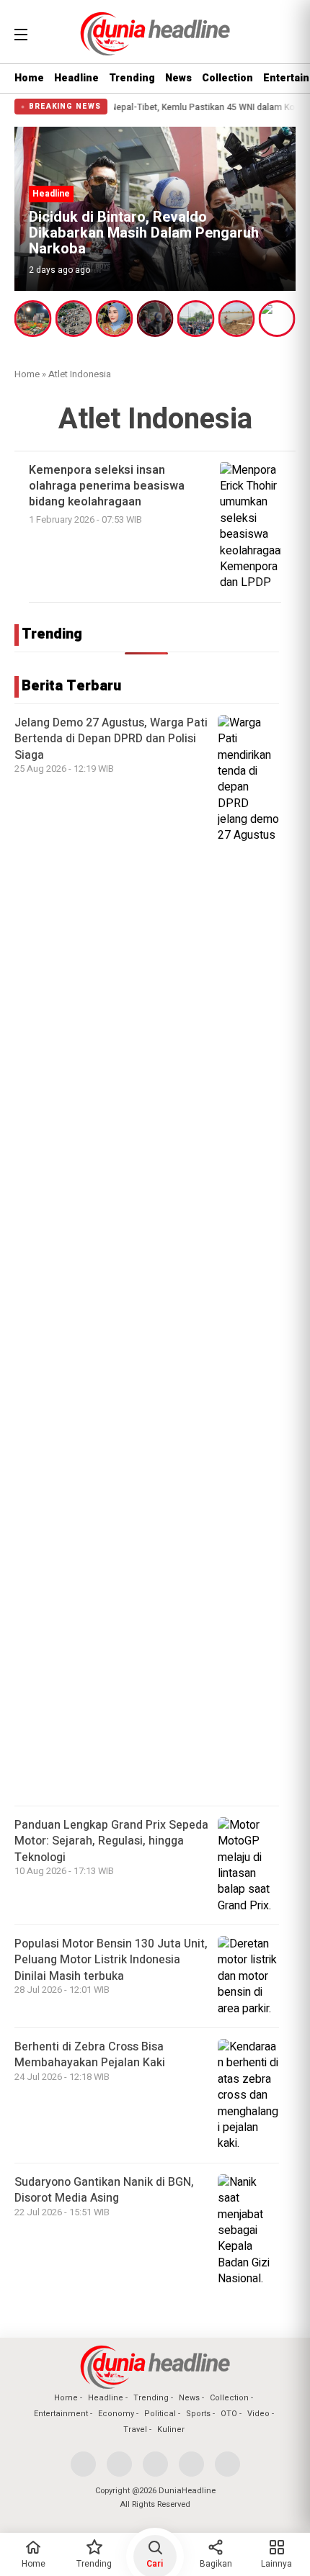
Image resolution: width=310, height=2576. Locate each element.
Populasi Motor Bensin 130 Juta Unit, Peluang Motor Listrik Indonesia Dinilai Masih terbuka (111, 1960)
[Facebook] (83, 2464)
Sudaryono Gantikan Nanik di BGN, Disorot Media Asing (104, 2190)
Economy (116, 2414)
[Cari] (286, 32)
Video (258, 2414)
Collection (227, 78)
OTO (229, 2414)
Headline (76, 78)
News (178, 78)
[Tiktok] (227, 2464)
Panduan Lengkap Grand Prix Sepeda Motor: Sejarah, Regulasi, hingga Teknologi (111, 1841)
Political (160, 2414)
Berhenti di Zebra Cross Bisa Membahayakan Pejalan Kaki (90, 2055)
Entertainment (61, 2414)
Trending (132, 78)
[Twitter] (119, 2464)
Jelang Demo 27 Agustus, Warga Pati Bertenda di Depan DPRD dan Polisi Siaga (111, 739)
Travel (135, 2429)
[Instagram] (155, 2464)
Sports (198, 2414)
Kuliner (171, 2429)
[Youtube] (191, 2464)
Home (29, 78)
